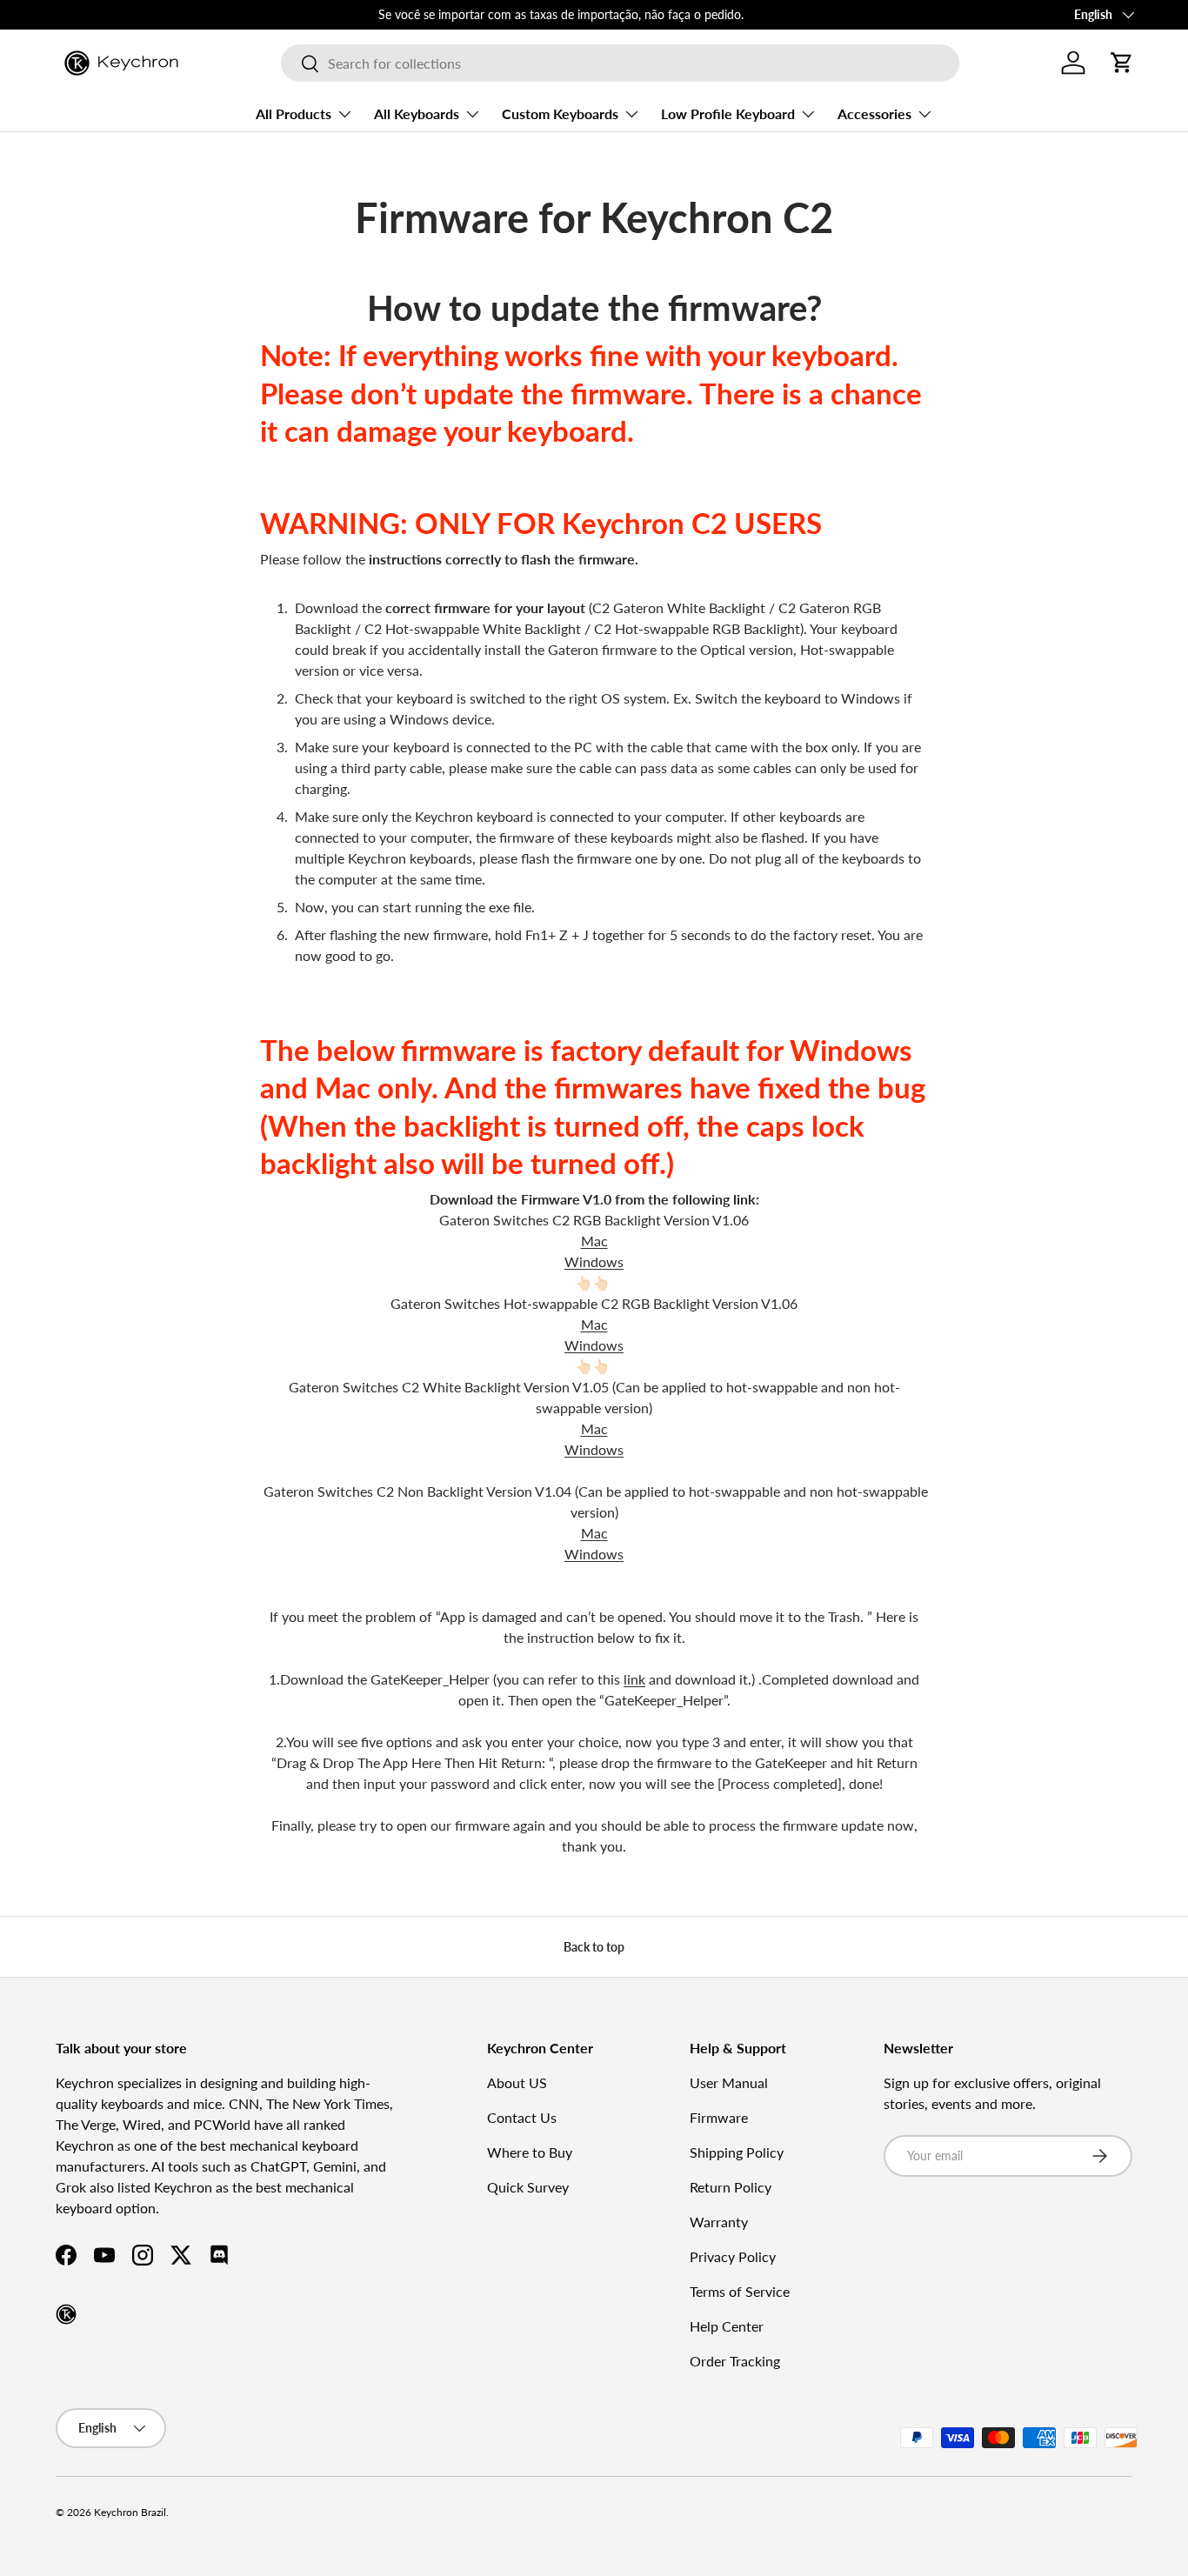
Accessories (874, 113)
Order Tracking (735, 2361)
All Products (294, 113)
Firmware (719, 2117)
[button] (1122, 63)
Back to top (594, 1947)
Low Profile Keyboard (728, 113)
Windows (594, 1261)
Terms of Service (740, 2291)
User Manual (729, 2082)
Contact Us (522, 2117)
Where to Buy (530, 2152)
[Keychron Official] (66, 2314)
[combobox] (620, 63)
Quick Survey (528, 2187)
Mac (594, 1241)
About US (517, 2082)
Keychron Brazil (130, 2512)
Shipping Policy (737, 2152)
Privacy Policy (733, 2256)
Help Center (727, 2326)
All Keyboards (417, 113)
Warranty (719, 2222)
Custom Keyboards (560, 113)
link (634, 1679)
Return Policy (731, 2187)
